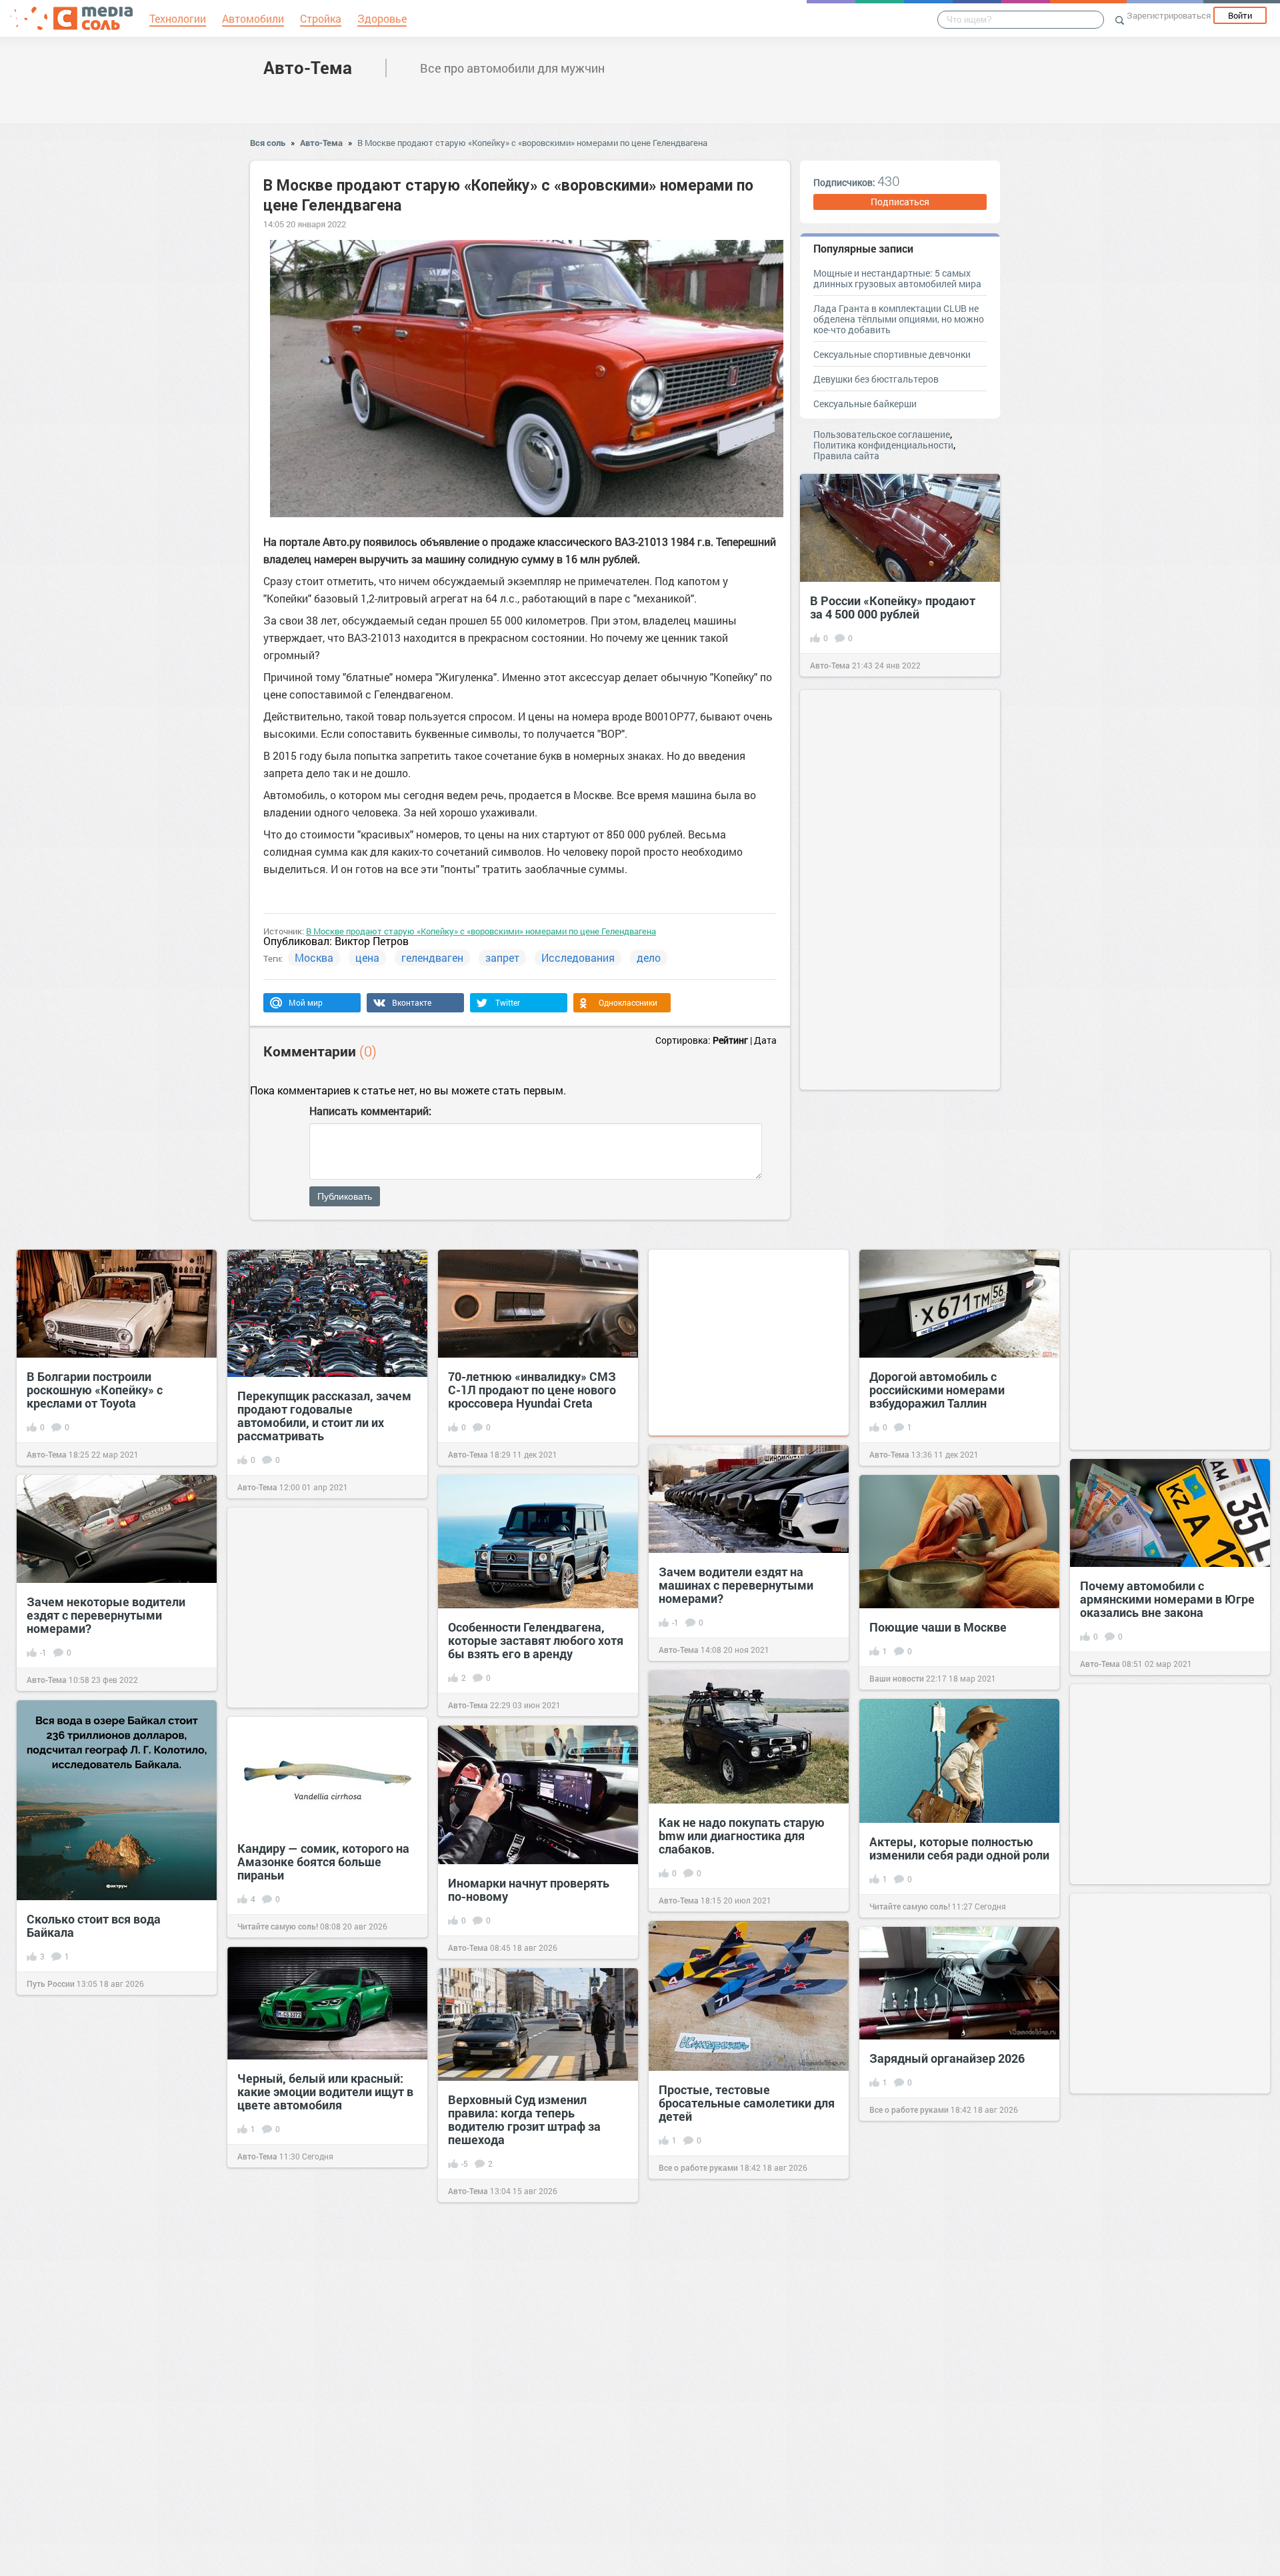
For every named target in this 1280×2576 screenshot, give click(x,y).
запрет (502, 957)
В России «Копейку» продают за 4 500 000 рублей (893, 607)
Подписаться (900, 202)
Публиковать (345, 1196)
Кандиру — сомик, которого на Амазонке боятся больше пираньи (323, 1862)
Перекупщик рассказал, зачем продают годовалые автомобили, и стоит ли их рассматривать (324, 1416)
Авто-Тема (308, 67)
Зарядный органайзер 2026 (947, 2058)
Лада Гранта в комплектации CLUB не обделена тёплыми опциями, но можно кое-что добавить (899, 319)
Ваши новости (897, 1678)
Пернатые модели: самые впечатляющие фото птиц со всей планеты (108, 2491)
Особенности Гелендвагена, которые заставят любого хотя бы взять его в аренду (536, 1640)
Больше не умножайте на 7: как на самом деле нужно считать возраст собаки (959, 2267)
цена (367, 957)
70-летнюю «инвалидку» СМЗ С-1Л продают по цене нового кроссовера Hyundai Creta (532, 1390)
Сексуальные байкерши (865, 404)
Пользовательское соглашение (882, 434)
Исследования (578, 957)
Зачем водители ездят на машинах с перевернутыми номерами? (736, 1585)
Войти (1240, 15)
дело (649, 957)
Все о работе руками (698, 2167)
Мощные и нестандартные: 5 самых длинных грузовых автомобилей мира (897, 278)
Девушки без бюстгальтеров (876, 379)
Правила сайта (846, 456)
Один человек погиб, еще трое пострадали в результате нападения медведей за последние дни (1166, 2272)
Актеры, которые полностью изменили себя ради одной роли (959, 1848)
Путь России (51, 1983)
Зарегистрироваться (1169, 15)
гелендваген (432, 957)
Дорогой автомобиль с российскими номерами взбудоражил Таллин (937, 1390)
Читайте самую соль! (910, 1906)
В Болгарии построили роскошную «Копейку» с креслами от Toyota (95, 1390)
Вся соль (268, 143)
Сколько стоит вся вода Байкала (94, 1926)
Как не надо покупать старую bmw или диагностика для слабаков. (742, 1836)
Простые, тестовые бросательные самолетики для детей (747, 2103)
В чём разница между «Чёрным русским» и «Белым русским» (321, 2409)
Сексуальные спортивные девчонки (892, 354)
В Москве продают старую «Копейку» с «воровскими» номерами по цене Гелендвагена (532, 143)
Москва (314, 957)
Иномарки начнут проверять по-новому (529, 1890)
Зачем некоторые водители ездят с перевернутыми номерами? (106, 1615)
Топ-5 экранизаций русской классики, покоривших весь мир (737, 2344)
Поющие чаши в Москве (938, 1627)
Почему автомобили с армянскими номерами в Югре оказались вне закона (1167, 1599)
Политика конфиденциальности (883, 445)
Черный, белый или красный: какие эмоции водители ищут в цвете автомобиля (325, 2091)
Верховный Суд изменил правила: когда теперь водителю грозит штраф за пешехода (524, 2119)
